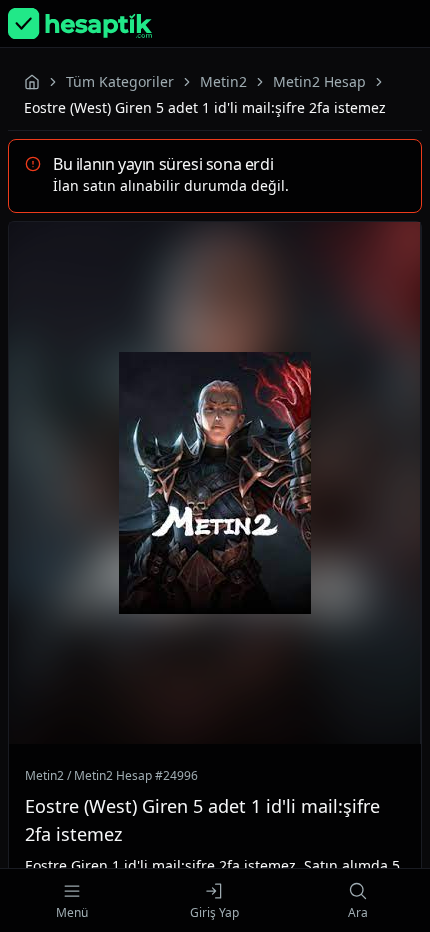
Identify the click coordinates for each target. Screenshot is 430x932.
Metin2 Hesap (319, 81)
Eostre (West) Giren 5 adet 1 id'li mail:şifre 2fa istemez (202, 820)
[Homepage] (80, 23)
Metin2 (223, 81)
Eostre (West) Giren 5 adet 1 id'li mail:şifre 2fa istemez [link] (205, 107)
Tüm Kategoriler (120, 81)
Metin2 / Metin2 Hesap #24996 (111, 776)
